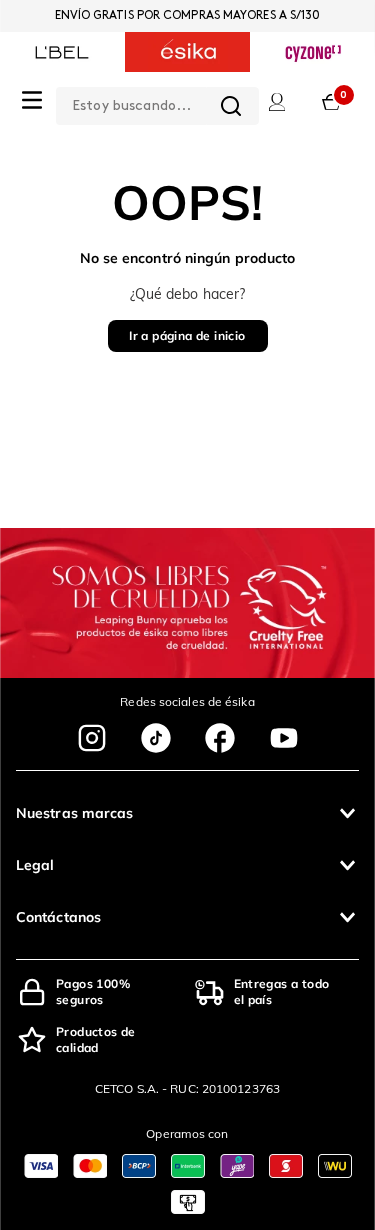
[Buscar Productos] (231, 106)
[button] (187, 813)
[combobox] (157, 102)
